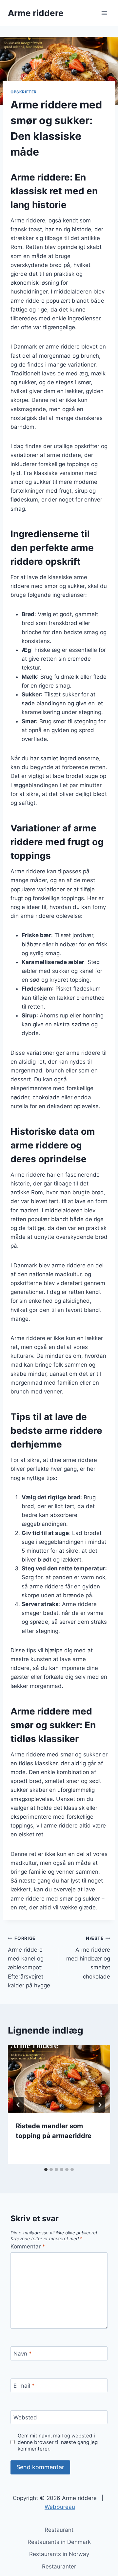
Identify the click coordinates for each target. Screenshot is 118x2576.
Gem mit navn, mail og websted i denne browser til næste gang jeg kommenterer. (58, 2442)
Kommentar (28, 2246)
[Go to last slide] (18, 2105)
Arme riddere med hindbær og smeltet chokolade (88, 1958)
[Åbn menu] (104, 13)
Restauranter (59, 2567)
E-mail (24, 2386)
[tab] (46, 2169)
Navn (23, 2354)
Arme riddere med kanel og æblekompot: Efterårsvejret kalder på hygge (29, 1962)
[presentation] (59, 2079)
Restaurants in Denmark (59, 2542)
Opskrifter (24, 92)
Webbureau (60, 2507)
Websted (25, 2417)
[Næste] (100, 2105)
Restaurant (59, 2530)
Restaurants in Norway (59, 2554)
